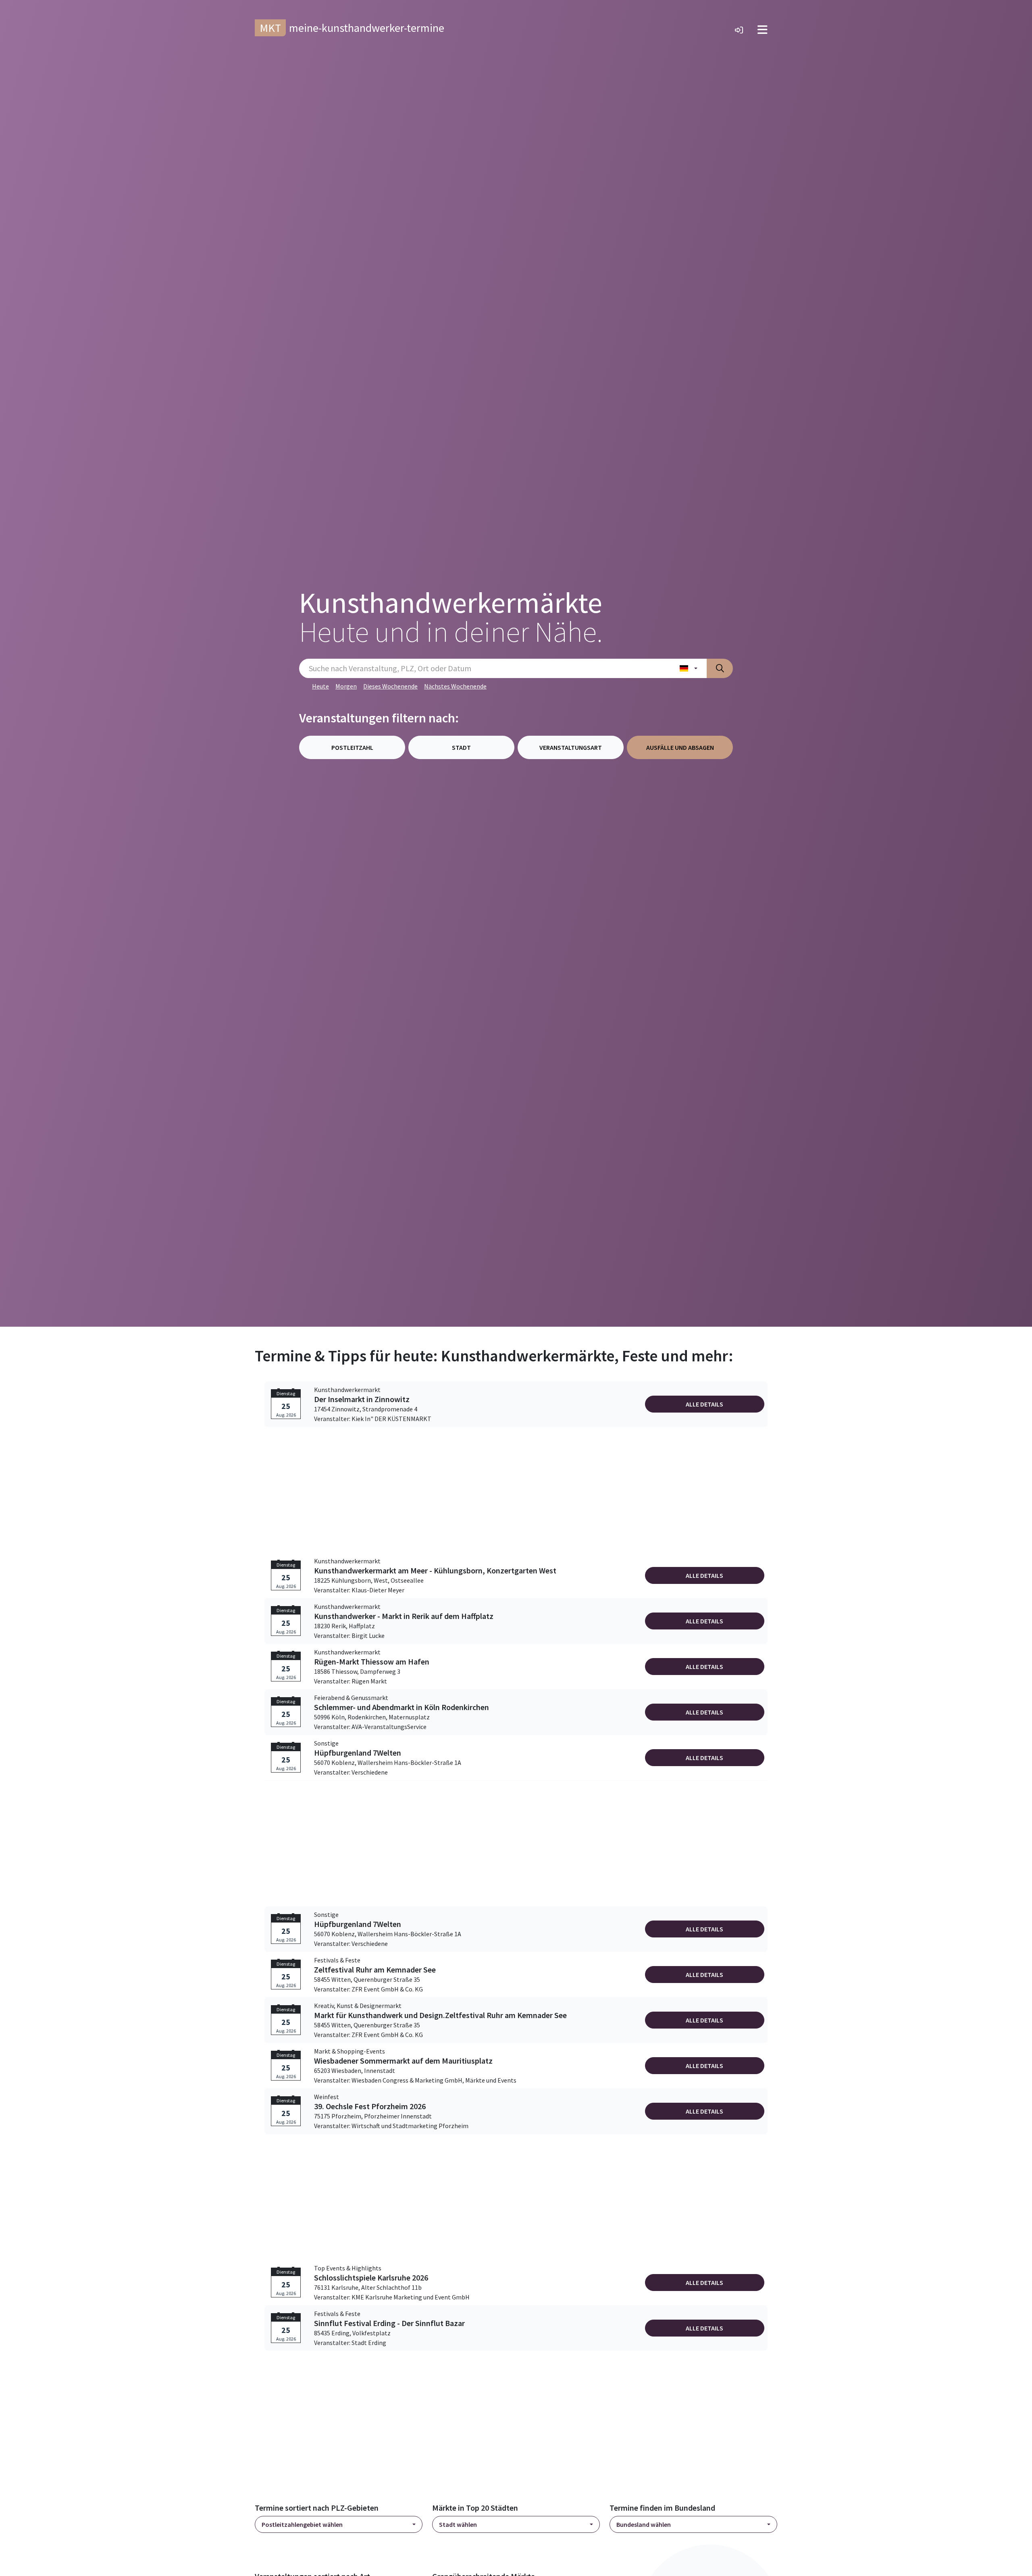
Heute (320, 686)
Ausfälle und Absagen (680, 747)
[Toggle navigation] (763, 30)
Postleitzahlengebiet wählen (302, 2524)
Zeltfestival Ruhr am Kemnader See (375, 1970)
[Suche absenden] (720, 668)
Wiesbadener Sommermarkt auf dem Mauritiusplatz (403, 2061)
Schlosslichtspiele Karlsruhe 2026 (371, 2278)
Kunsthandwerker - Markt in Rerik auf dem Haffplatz (404, 1616)
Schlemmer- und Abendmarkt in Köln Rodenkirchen (402, 1707)
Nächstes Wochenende (455, 686)
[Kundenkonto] (739, 30)
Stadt (461, 747)
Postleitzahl (352, 747)
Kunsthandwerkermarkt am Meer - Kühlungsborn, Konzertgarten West (435, 1571)
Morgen (346, 686)
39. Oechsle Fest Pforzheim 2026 (370, 2106)
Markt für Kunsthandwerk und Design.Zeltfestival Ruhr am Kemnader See (440, 2015)
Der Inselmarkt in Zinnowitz (362, 1399)
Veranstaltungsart (571, 747)
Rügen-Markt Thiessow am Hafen (372, 1662)
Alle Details (704, 1404)
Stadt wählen (458, 2524)
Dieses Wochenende (390, 686)
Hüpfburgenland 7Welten (358, 1753)
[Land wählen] (689, 668)
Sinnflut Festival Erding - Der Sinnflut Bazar (389, 2323)
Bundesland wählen (644, 2524)
